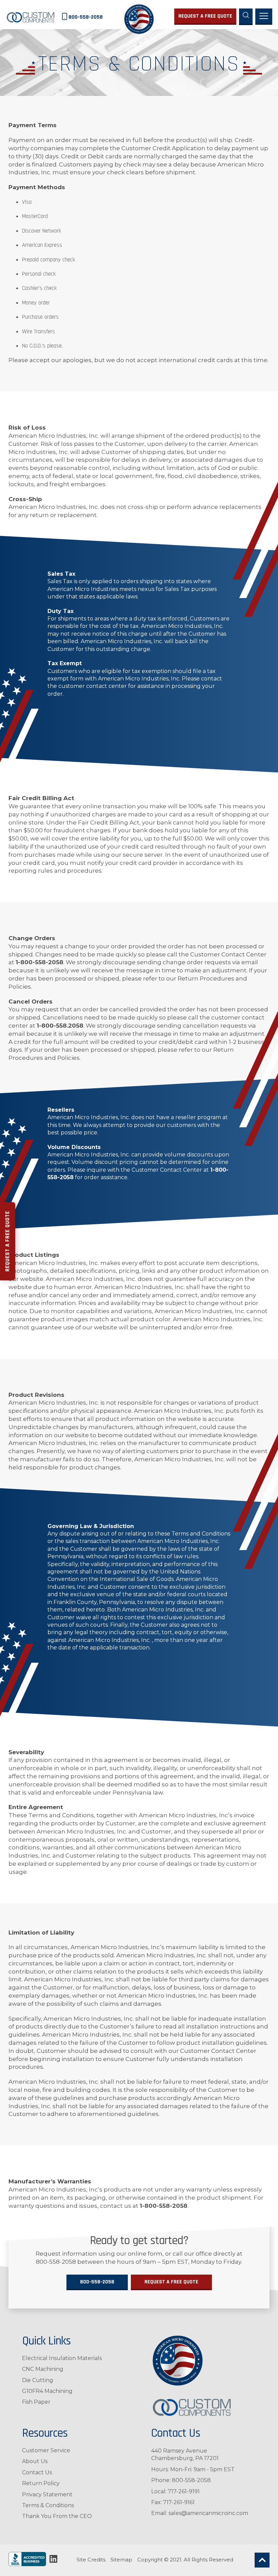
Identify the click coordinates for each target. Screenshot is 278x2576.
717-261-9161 (179, 2502)
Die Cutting (38, 2380)
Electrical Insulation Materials (62, 2358)
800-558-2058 (97, 2282)
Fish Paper (36, 2402)
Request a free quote (205, 16)
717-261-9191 (184, 2491)
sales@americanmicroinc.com (208, 2513)
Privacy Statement (47, 2494)
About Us (35, 2461)
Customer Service (46, 2450)
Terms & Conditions (48, 2505)
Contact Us (37, 2472)
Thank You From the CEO (57, 2516)
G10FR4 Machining (47, 2391)
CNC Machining (43, 2369)
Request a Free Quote (7, 1241)
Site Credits (91, 2560)
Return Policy (41, 2483)
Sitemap (121, 2560)
